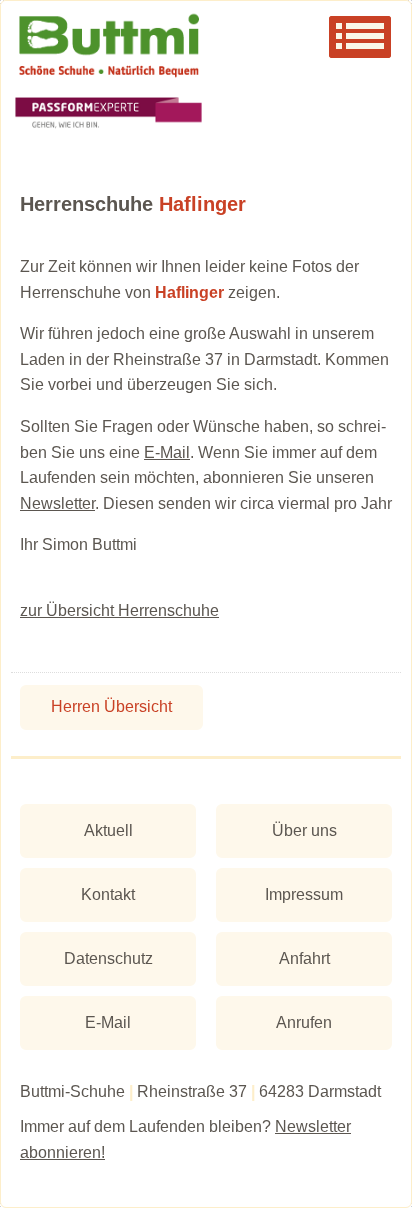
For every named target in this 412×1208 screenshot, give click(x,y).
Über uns (304, 830)
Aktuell (108, 830)
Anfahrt (304, 958)
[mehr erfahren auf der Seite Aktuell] (206, 114)
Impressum (304, 894)
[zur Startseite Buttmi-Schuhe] (206, 46)
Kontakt (108, 894)
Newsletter (57, 503)
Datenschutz (108, 958)
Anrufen (304, 1022)
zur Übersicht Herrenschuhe (119, 610)
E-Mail (167, 452)
